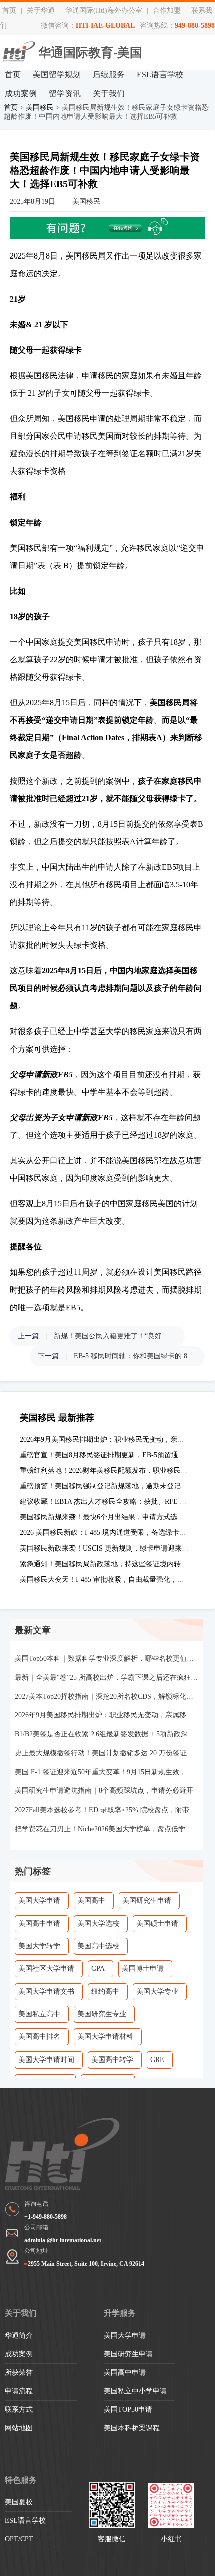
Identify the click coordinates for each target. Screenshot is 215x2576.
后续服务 (109, 74)
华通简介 (19, 2335)
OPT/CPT (19, 2539)
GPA (98, 1969)
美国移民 (40, 107)
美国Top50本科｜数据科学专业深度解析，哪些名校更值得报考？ (107, 1658)
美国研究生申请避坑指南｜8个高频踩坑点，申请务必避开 (104, 1791)
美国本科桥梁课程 (132, 2428)
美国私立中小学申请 (135, 2391)
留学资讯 (65, 93)
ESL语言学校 (160, 74)
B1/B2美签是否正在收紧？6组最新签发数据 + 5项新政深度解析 (107, 1734)
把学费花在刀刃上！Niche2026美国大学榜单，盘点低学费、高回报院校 (107, 1829)
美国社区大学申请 (46, 1969)
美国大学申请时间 (46, 2060)
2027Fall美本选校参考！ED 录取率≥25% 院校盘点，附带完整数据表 (107, 1810)
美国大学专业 (157, 1992)
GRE (157, 2060)
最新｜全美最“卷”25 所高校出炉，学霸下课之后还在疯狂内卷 (107, 1678)
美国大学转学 (39, 1946)
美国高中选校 (98, 1946)
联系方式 (19, 2409)
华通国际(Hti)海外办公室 (104, 10)
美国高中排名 (39, 2037)
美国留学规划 (57, 74)
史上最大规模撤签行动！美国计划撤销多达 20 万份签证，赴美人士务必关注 (107, 1753)
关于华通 (41, 10)
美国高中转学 (112, 2060)
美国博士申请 (143, 1969)
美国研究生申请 (147, 1900)
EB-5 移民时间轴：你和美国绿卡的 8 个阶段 (134, 1356)
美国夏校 (19, 2502)
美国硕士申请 (157, 1923)
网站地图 (19, 2428)
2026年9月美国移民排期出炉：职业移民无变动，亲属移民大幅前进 (107, 1715)
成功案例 (21, 93)
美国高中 (91, 1900)
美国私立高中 (39, 2014)
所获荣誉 (19, 2372)
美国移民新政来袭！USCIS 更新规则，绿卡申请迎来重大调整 (115, 1548)
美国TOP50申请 (128, 2409)
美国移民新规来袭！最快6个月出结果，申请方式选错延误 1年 (115, 1517)
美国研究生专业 (102, 2014)
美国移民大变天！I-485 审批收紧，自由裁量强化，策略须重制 (116, 1579)
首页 (9, 10)
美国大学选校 (98, 1923)
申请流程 (19, 2391)
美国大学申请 (39, 1900)
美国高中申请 (39, 1923)
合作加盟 (167, 10)
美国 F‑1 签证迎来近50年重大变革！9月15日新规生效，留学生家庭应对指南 (107, 1772)
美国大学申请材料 (105, 2037)
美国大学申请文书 (46, 1992)
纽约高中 (105, 1992)
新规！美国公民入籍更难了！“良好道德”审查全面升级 (114, 1336)
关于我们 (109, 93)
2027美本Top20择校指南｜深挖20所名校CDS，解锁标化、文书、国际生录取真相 (107, 1697)
